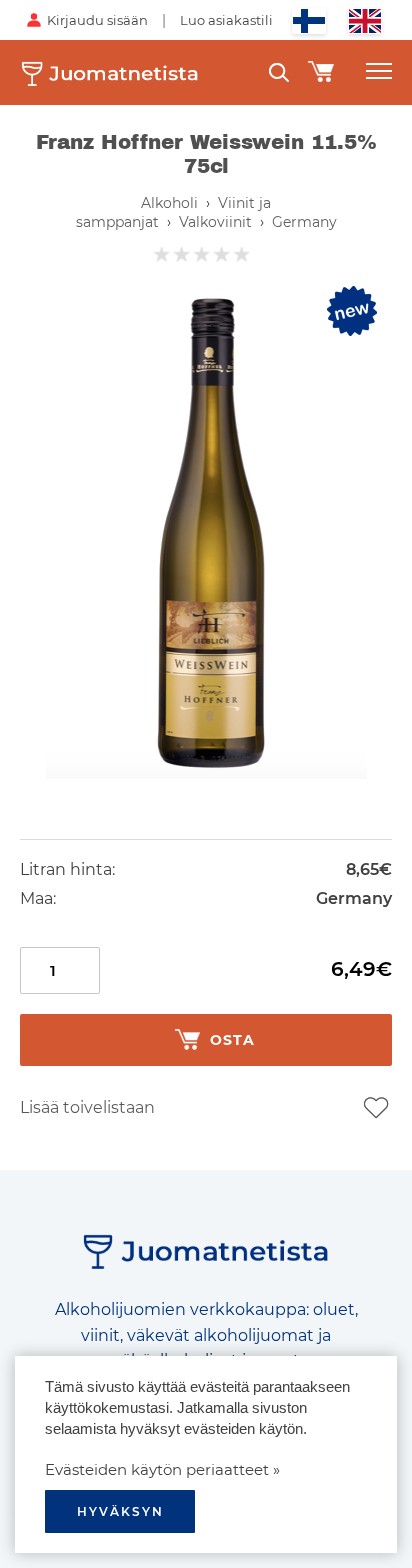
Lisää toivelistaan (87, 1107)
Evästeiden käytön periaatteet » (162, 1469)
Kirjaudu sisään (97, 20)
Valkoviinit (215, 222)
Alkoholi (169, 203)
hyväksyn (120, 1511)
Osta (232, 1040)
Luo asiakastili (226, 20)
